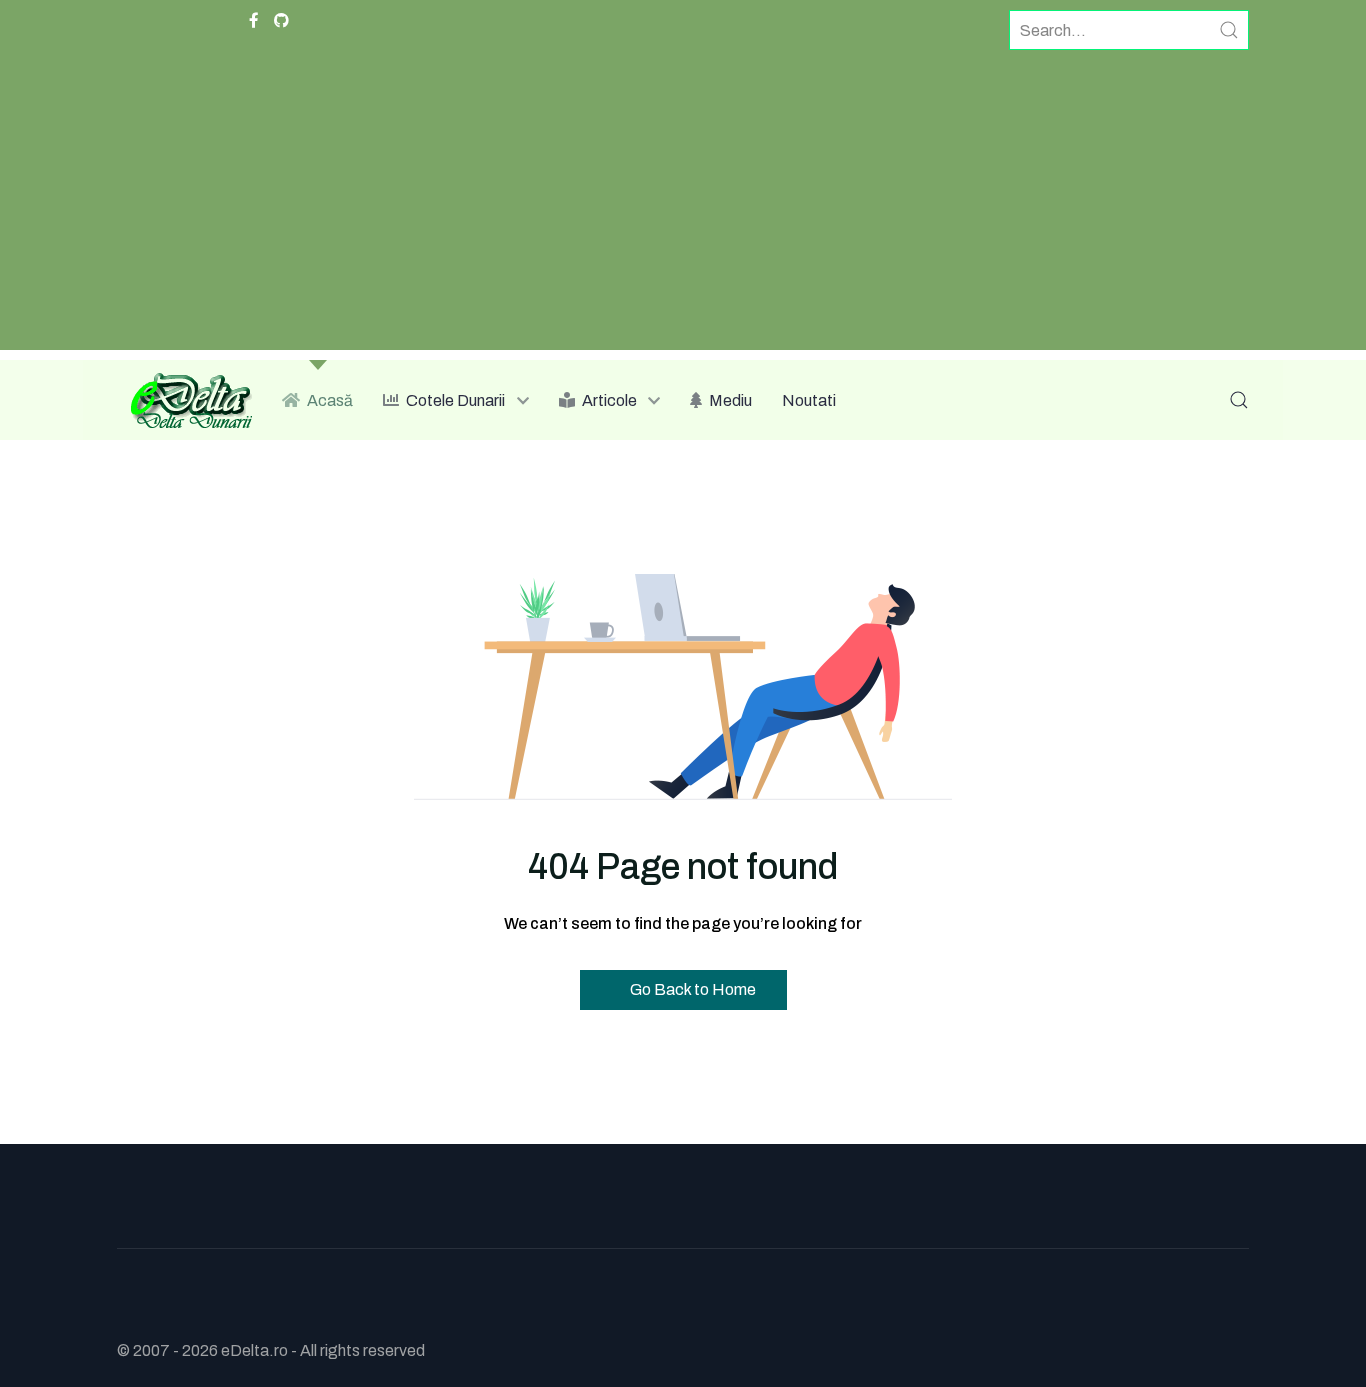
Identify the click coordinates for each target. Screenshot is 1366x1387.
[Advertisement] (683, 210)
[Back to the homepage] (184, 400)
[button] (1239, 400)
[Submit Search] (1229, 30)
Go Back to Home (691, 989)
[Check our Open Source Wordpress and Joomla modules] (281, 21)
